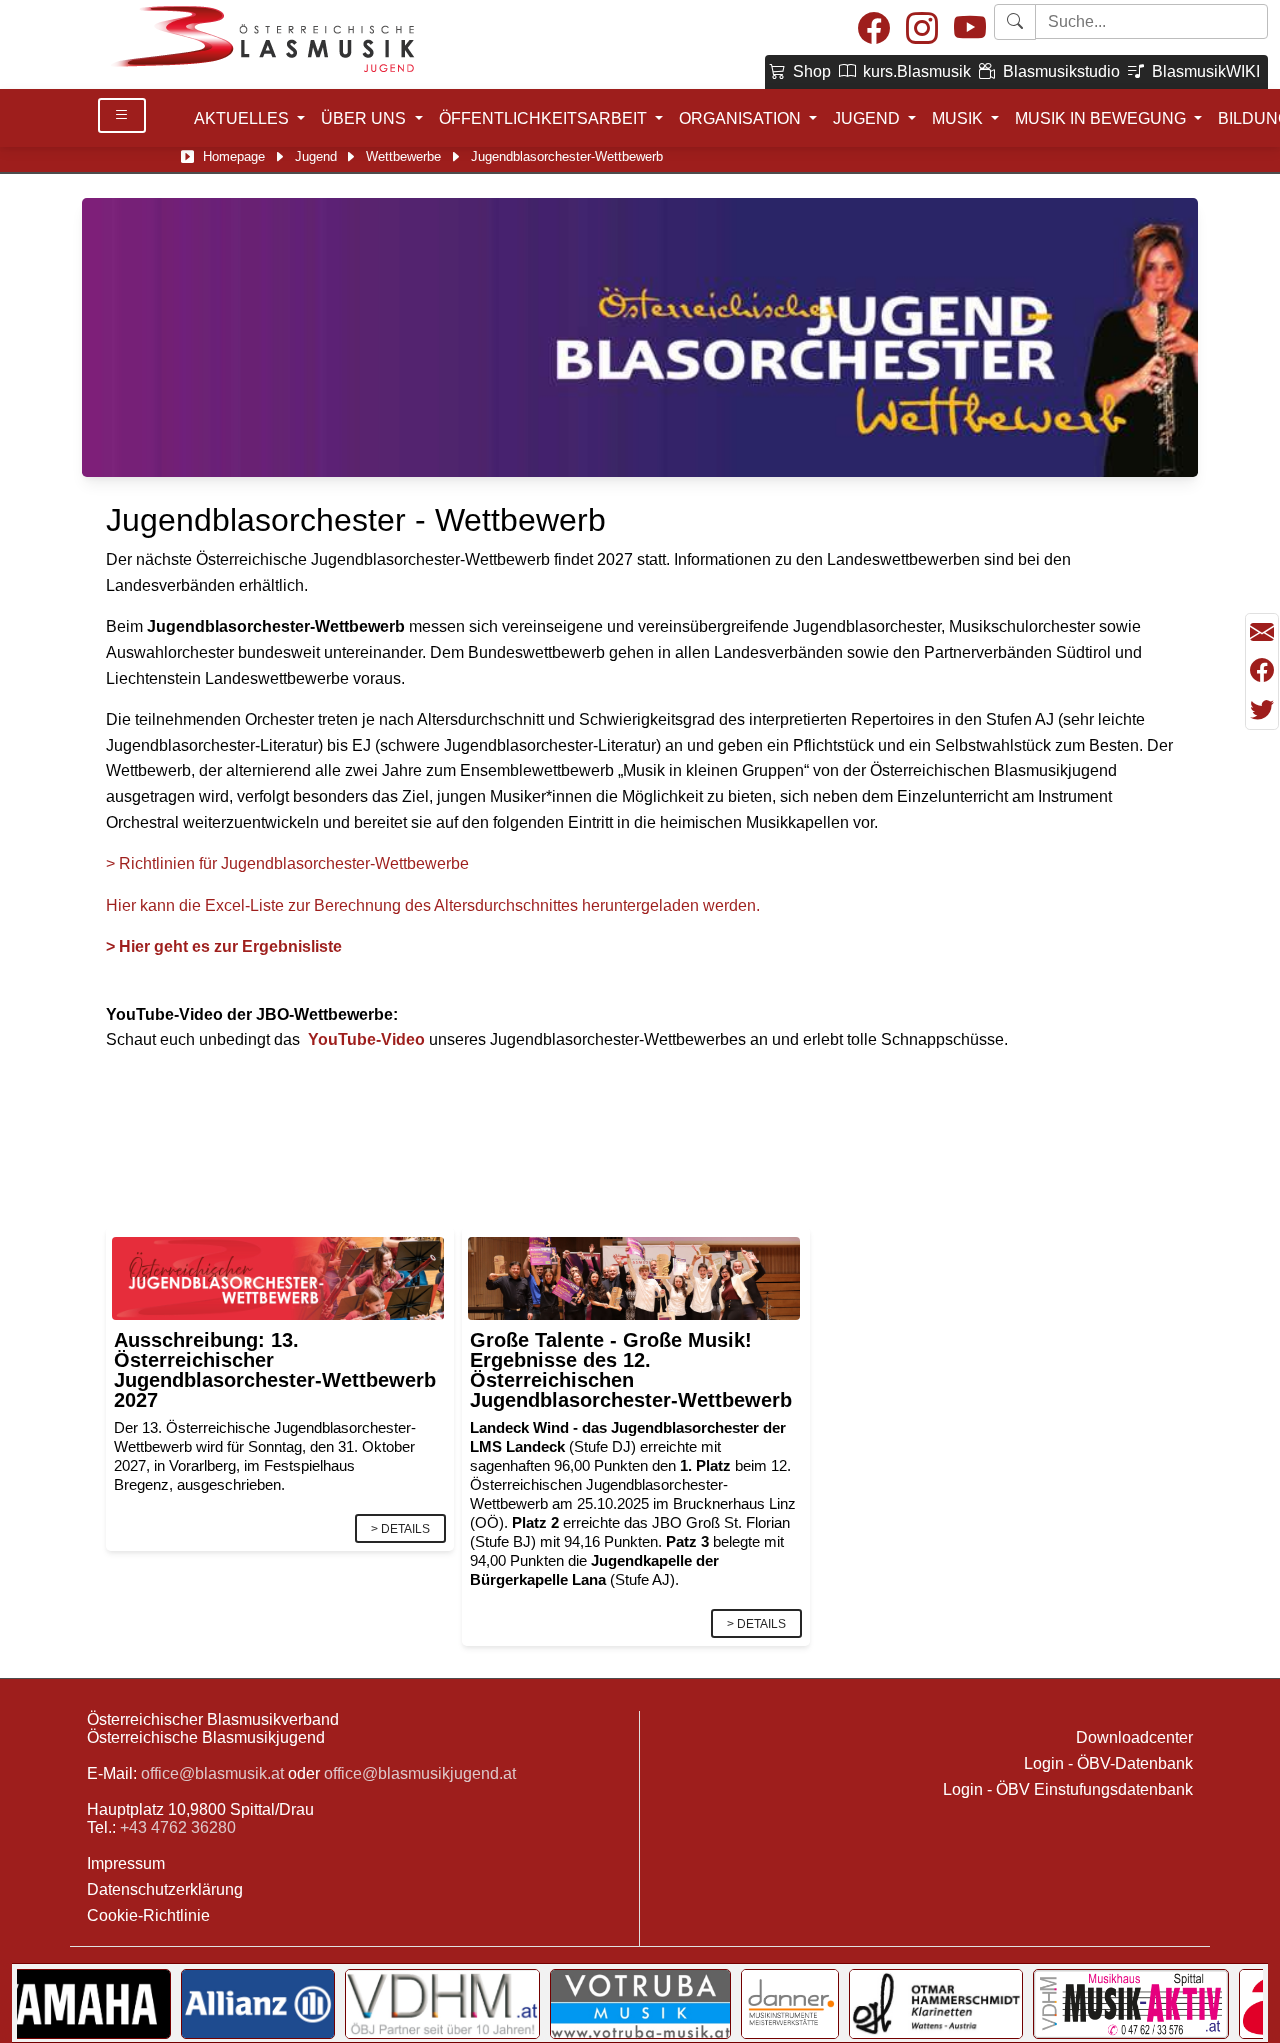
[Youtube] (970, 29)
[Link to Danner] (790, 2004)
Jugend (316, 156)
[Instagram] (922, 29)
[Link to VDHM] (442, 2004)
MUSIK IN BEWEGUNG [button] (1102, 118)
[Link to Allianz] (258, 2004)
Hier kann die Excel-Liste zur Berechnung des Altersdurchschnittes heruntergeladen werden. (435, 905)
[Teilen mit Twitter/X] (1262, 710)
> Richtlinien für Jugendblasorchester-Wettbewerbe (287, 863)
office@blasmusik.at (212, 1773)
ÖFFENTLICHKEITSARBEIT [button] (545, 118)
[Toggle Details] (122, 115)
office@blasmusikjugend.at (420, 1773)
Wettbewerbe (403, 156)
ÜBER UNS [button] (365, 118)
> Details (400, 1529)
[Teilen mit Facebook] (1262, 671)
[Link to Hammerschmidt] (936, 2004)
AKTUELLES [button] (243, 118)
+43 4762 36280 (178, 1827)
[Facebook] (874, 29)
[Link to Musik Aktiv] (1131, 2004)
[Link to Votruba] (640, 2004)
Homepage (234, 156)
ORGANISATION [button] (742, 118)
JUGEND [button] (868, 118)
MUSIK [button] (959, 118)
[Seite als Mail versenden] (1262, 633)
